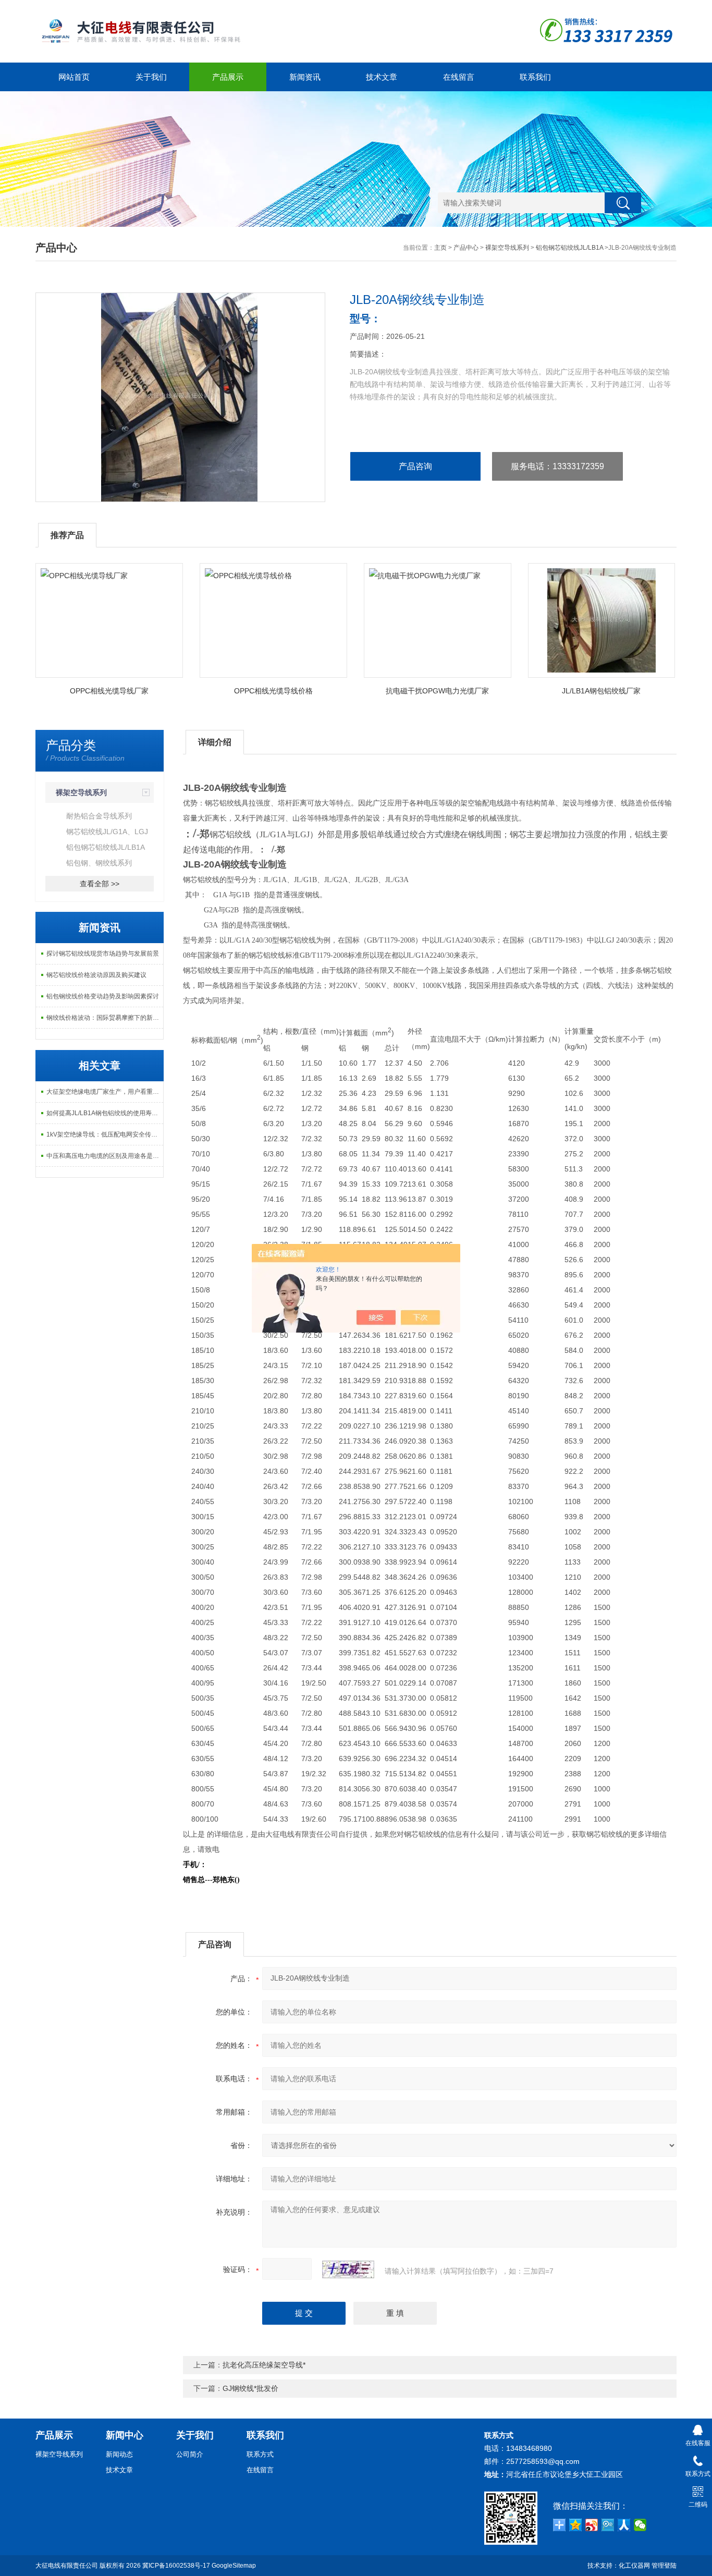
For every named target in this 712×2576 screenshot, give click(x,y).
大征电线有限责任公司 (67, 2566)
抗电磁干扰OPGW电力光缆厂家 (437, 691)
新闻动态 (119, 2454)
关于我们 (151, 77)
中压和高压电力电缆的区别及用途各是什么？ (105, 1156)
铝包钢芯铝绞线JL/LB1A (569, 248)
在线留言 (459, 77)
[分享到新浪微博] (592, 2525)
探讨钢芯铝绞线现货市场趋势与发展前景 (103, 954)
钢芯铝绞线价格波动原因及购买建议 (96, 975)
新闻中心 (125, 2435)
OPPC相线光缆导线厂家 (109, 691)
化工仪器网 (634, 2566)
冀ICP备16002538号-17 (176, 2566)
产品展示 (228, 77)
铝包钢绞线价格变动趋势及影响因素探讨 (103, 996)
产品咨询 (415, 466)
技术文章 (382, 77)
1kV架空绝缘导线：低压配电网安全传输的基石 (105, 1134)
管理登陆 (664, 2566)
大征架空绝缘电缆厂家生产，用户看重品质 (105, 1092)
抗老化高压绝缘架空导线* (264, 2365)
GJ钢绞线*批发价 (250, 2388)
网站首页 (74, 77)
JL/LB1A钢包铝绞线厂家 (601, 691)
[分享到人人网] (624, 2525)
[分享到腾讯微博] (608, 2525)
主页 (440, 248)
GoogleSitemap (234, 2566)
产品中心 (466, 248)
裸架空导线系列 (507, 248)
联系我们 (535, 77)
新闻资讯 (305, 77)
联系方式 (260, 2454)
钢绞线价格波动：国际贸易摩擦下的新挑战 (105, 1018)
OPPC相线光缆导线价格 (273, 691)
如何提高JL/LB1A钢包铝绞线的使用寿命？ (105, 1113)
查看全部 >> (100, 884)
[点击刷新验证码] (348, 2269)
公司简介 (190, 2454)
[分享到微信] (640, 2525)
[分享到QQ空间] (576, 2525)
